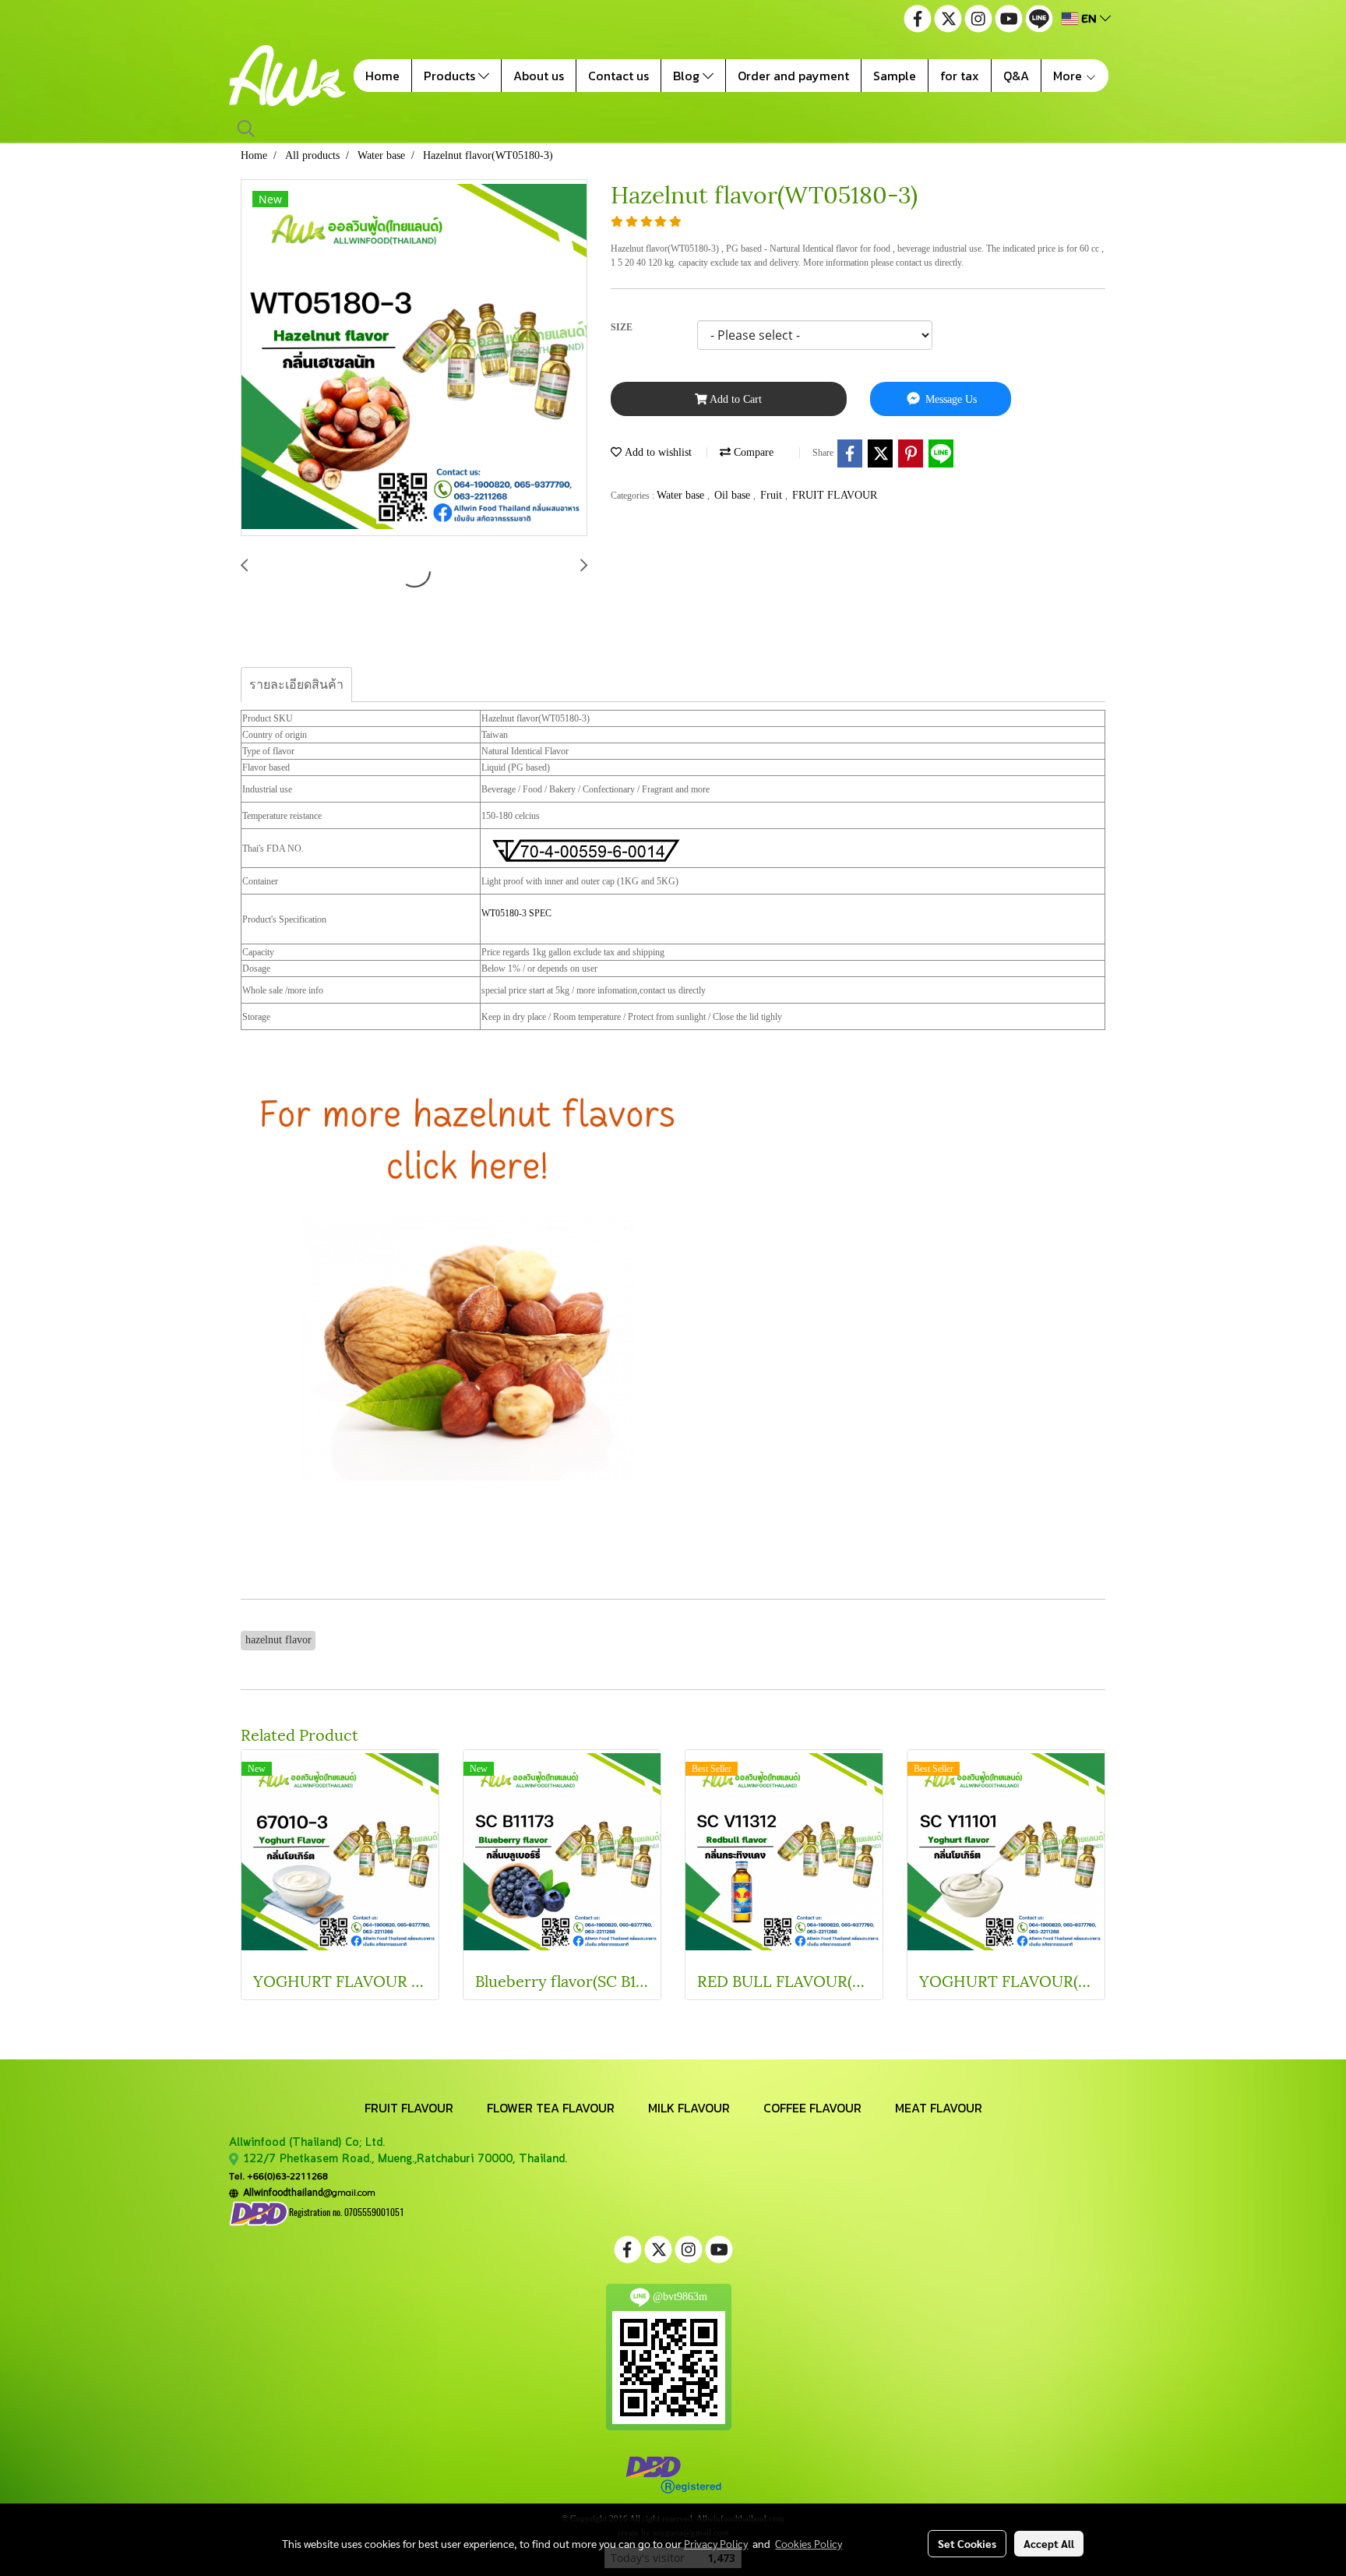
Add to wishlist (657, 452)
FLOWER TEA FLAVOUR (551, 2108)
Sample (895, 76)
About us (539, 76)
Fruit (773, 495)
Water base (682, 495)
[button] (246, 129)
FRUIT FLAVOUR (835, 495)
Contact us (618, 76)
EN (1089, 18)
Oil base (734, 495)
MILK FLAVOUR (689, 2108)
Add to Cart (735, 399)
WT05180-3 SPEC (516, 913)
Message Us (950, 399)
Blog (688, 76)
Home (382, 76)
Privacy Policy (716, 2543)
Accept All (1049, 2543)
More (1069, 76)
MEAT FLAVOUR (939, 2108)
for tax (960, 76)
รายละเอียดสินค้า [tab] (296, 685)
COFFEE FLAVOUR (812, 2108)
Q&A (1016, 76)
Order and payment (793, 76)
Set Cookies (967, 2543)
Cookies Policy (809, 2543)
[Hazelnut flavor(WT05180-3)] (414, 358)
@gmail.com (307, 2192)
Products (451, 76)
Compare (752, 452)
